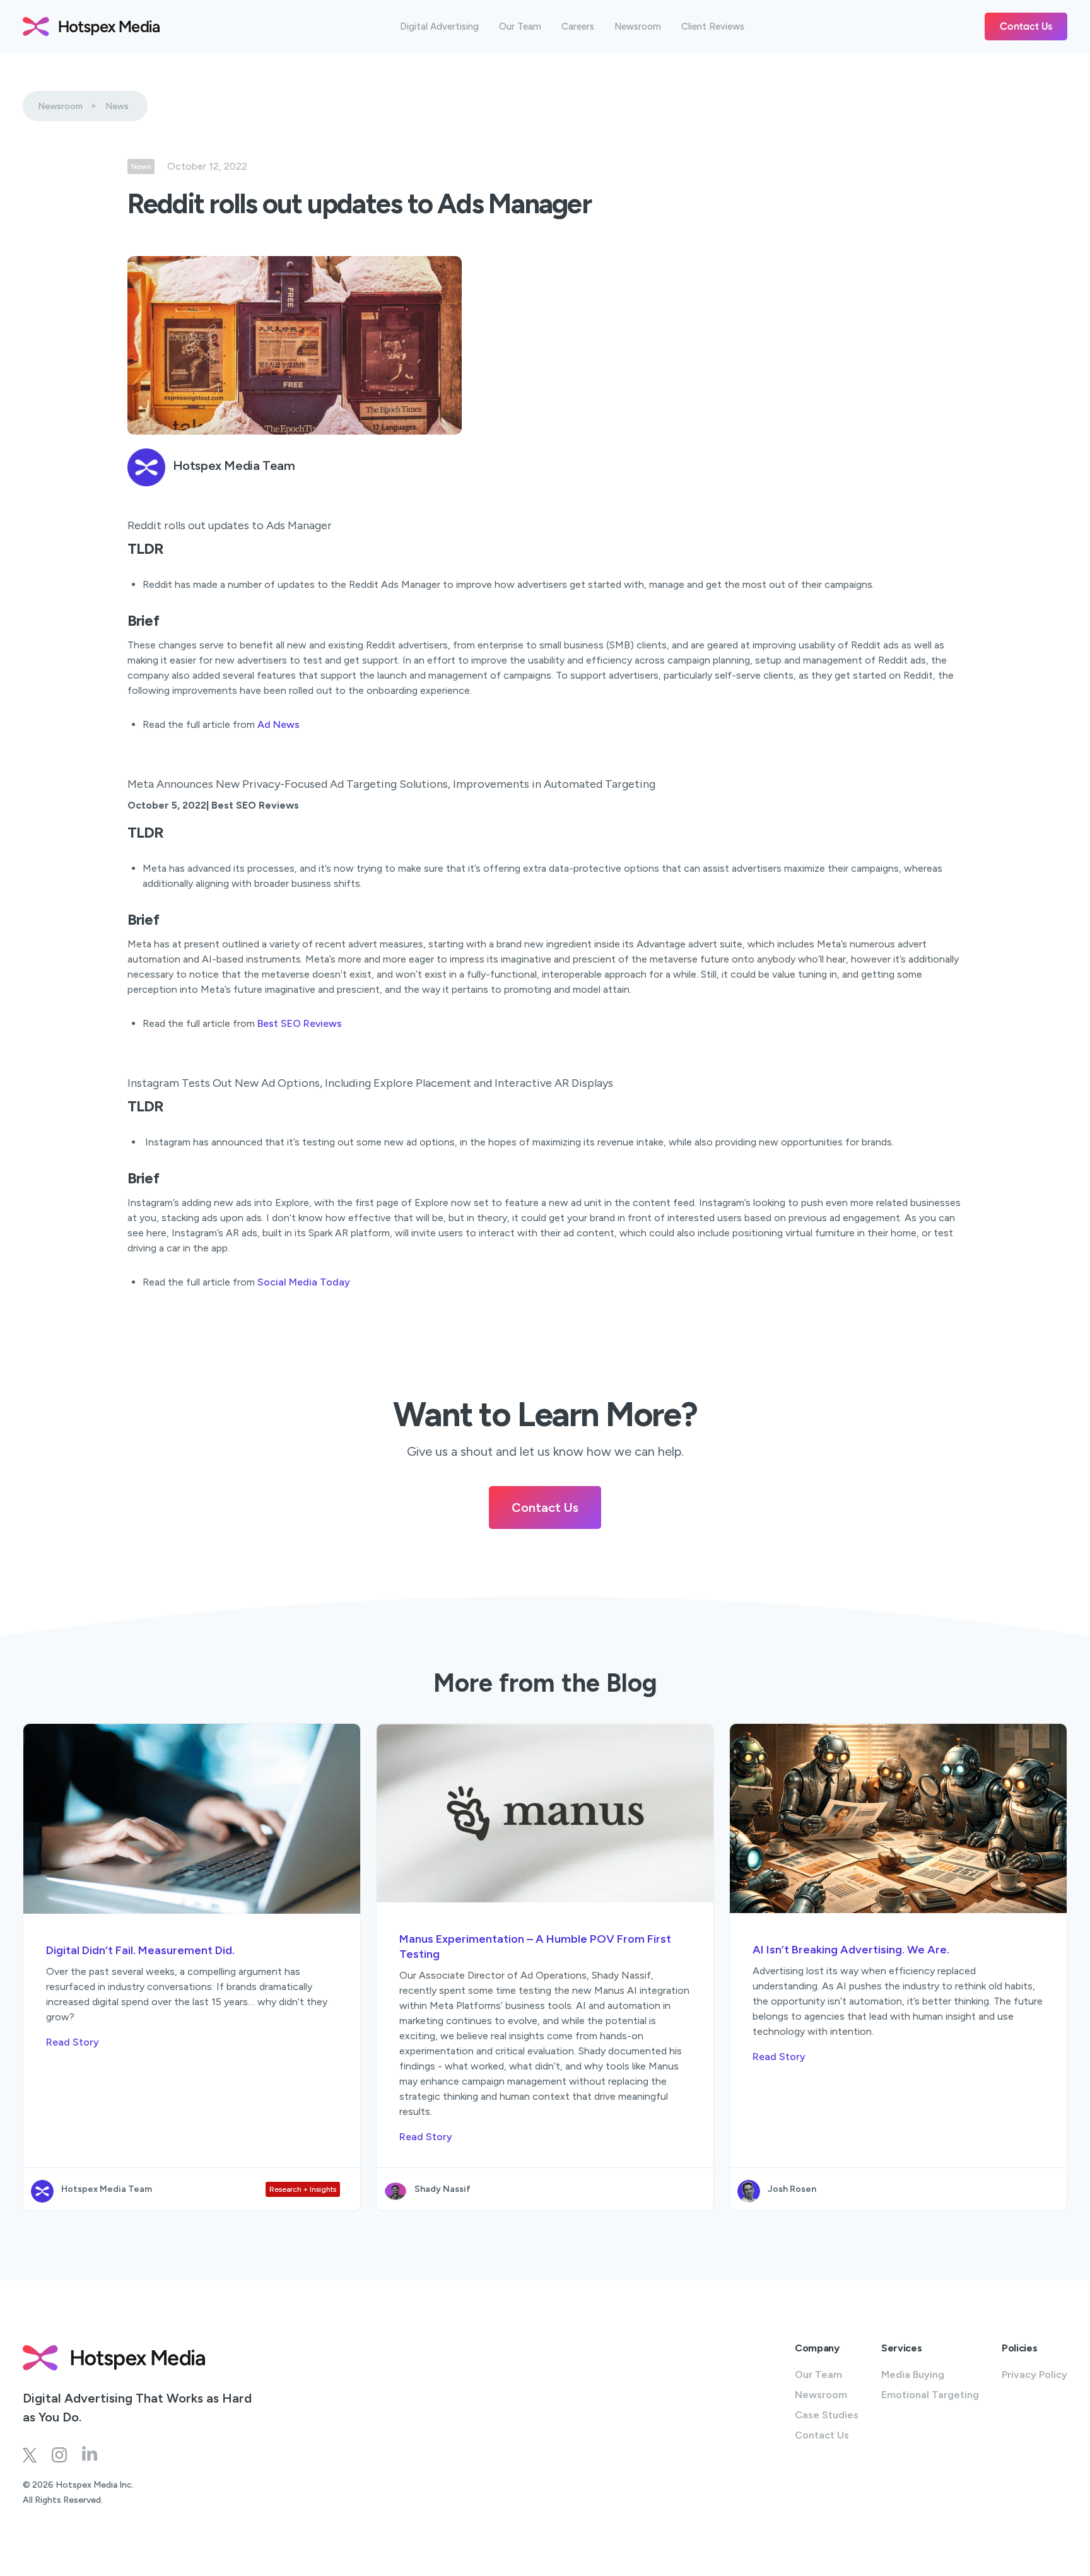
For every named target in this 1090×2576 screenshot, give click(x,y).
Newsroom (638, 27)
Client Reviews (713, 27)
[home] (91, 26)
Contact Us (1026, 26)
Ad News (278, 724)
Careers (578, 27)
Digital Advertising (439, 27)
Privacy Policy (1034, 2374)
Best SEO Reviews (300, 1023)
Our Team (520, 27)
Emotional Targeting (930, 2395)
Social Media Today (304, 1282)
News (117, 106)
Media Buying (913, 2374)
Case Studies (827, 2415)
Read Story (73, 2042)
